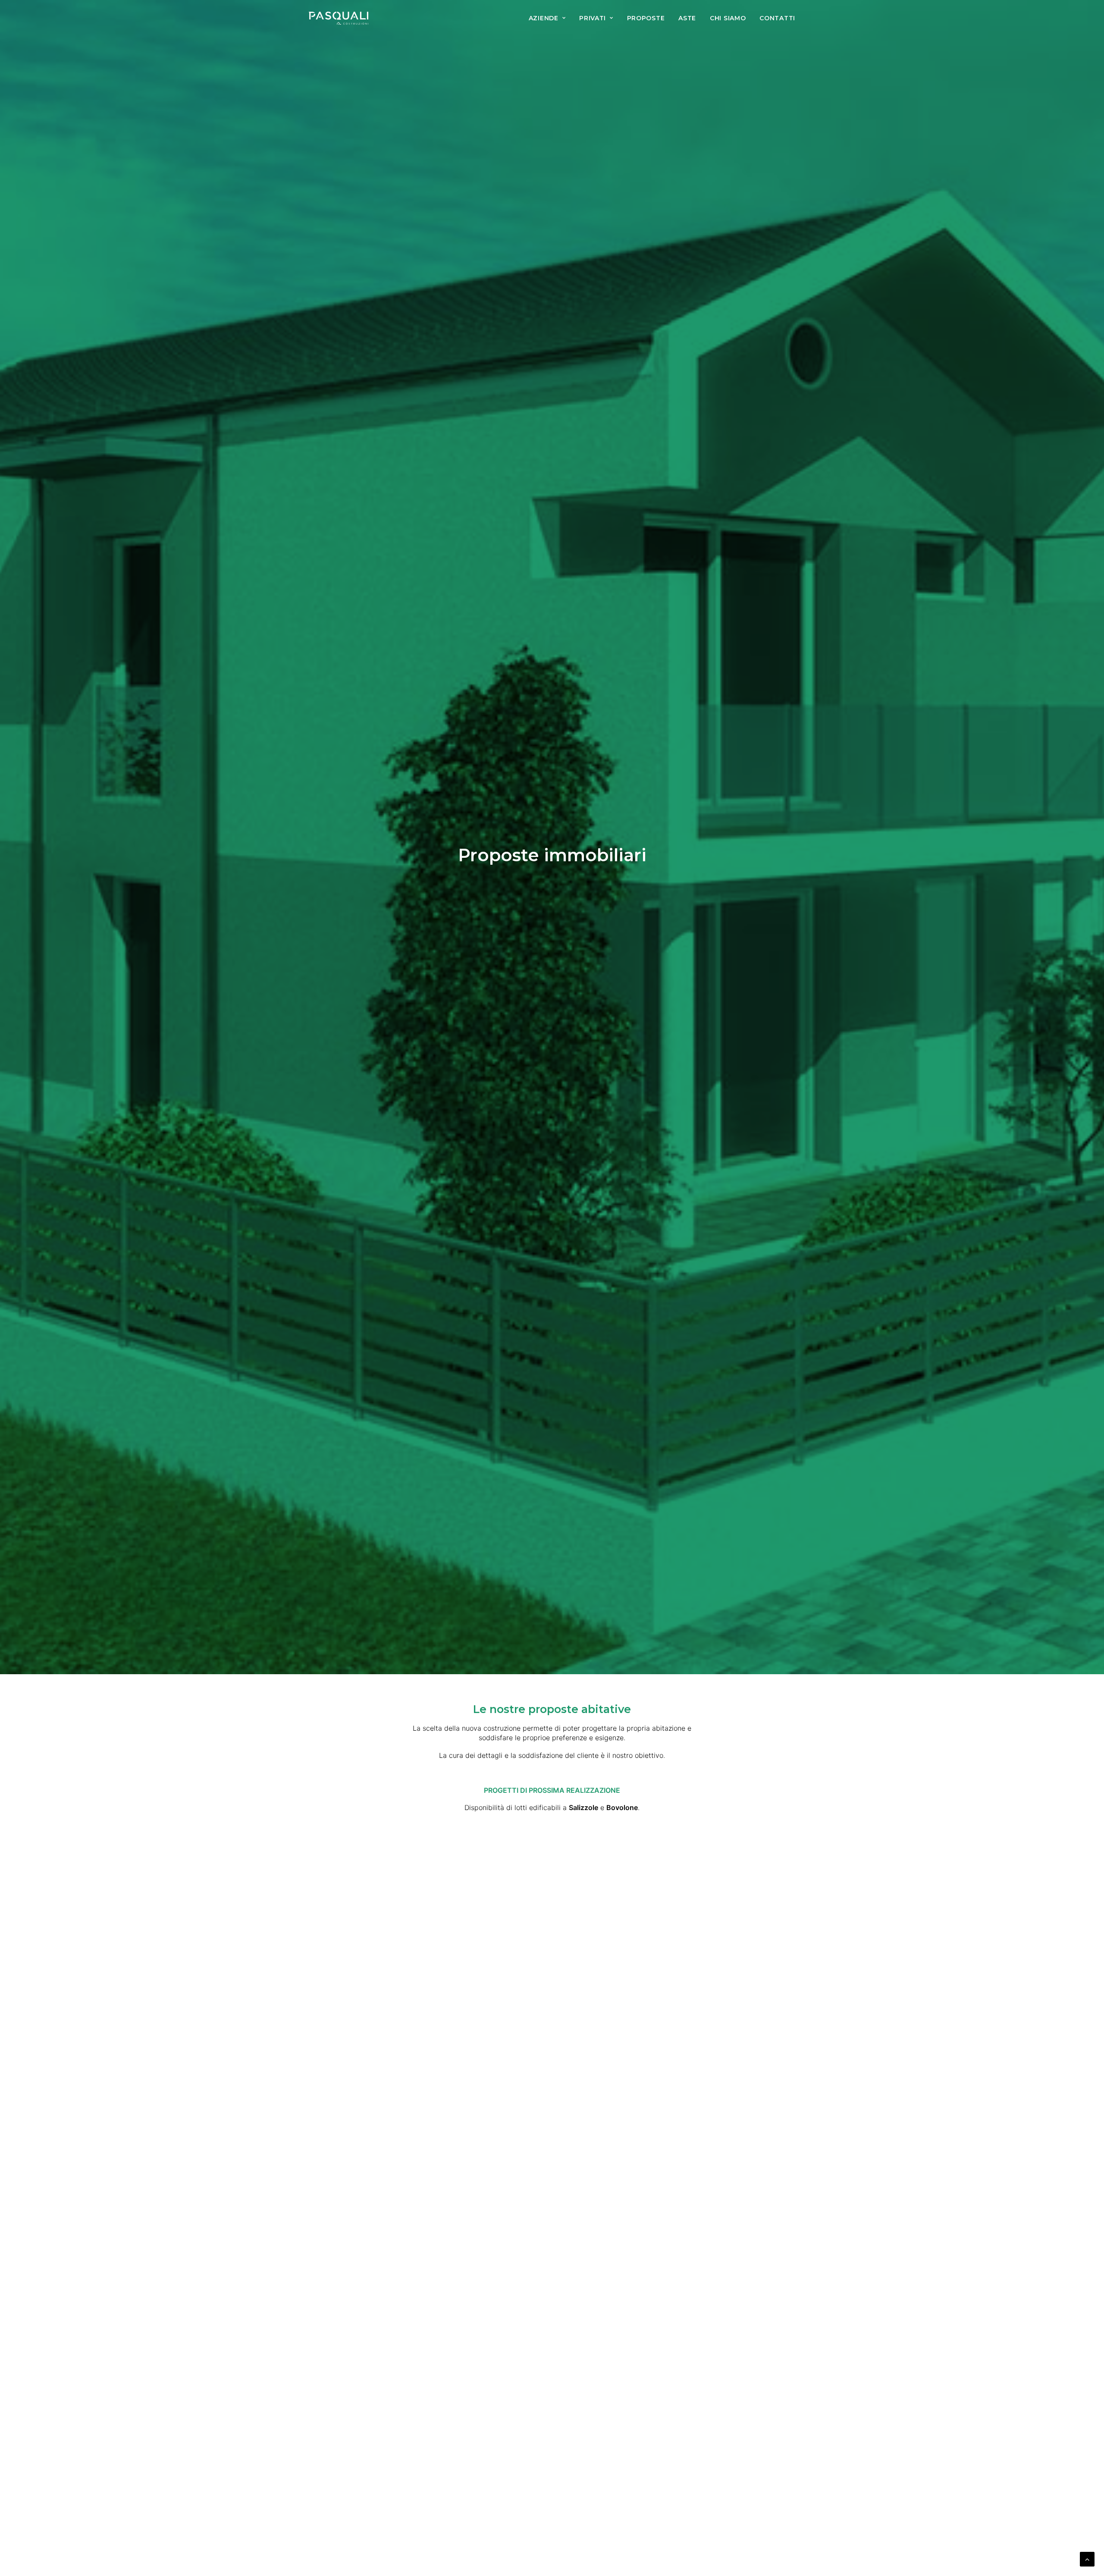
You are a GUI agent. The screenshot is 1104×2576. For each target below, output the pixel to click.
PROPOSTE (646, 18)
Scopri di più (552, 2249)
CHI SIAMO (728, 18)
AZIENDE (544, 18)
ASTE (687, 18)
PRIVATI (593, 18)
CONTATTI (777, 18)
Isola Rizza (552, 2229)
